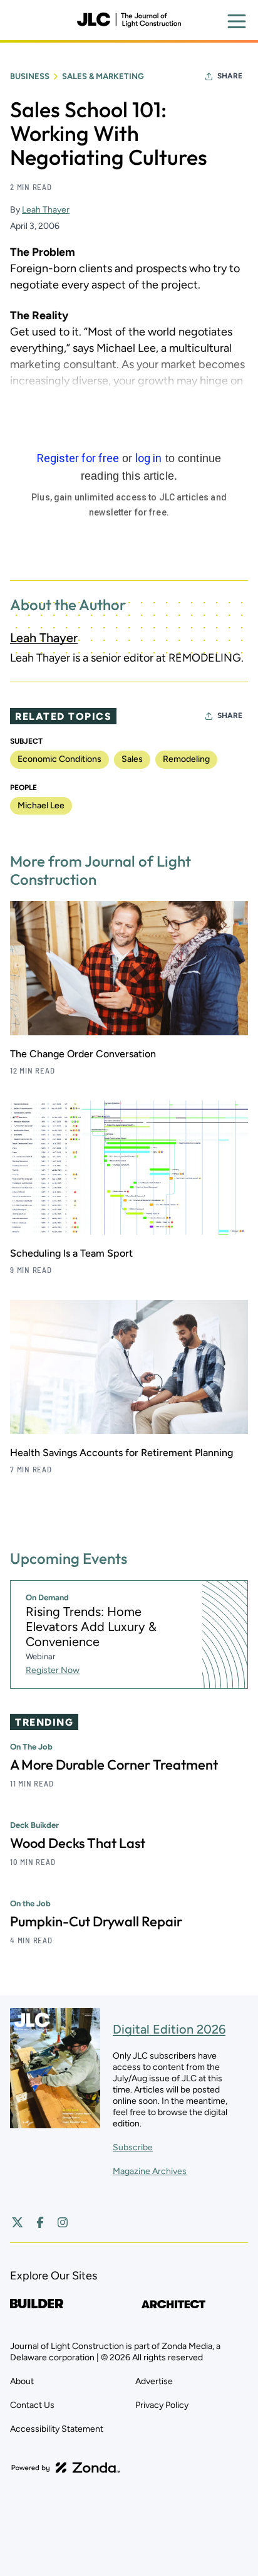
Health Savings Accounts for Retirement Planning (121, 1453)
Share (230, 76)
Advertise (154, 2381)
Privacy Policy (162, 2405)
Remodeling (186, 759)
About (22, 2381)
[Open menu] (237, 21)
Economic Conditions (59, 759)
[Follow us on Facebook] (40, 2222)
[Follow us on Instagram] (63, 2222)
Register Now (53, 1670)
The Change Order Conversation (83, 1054)
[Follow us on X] (18, 2222)
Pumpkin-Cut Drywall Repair (96, 1921)
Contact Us (32, 2405)
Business (30, 76)
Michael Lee (41, 805)
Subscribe (133, 2147)
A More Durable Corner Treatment (114, 1765)
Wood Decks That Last (78, 1843)
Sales (132, 759)
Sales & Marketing (103, 76)
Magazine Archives (150, 2171)
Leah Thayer (46, 210)
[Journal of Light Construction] (129, 20)
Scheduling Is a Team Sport (71, 1253)
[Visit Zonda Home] (66, 2468)
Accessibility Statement (57, 2429)
